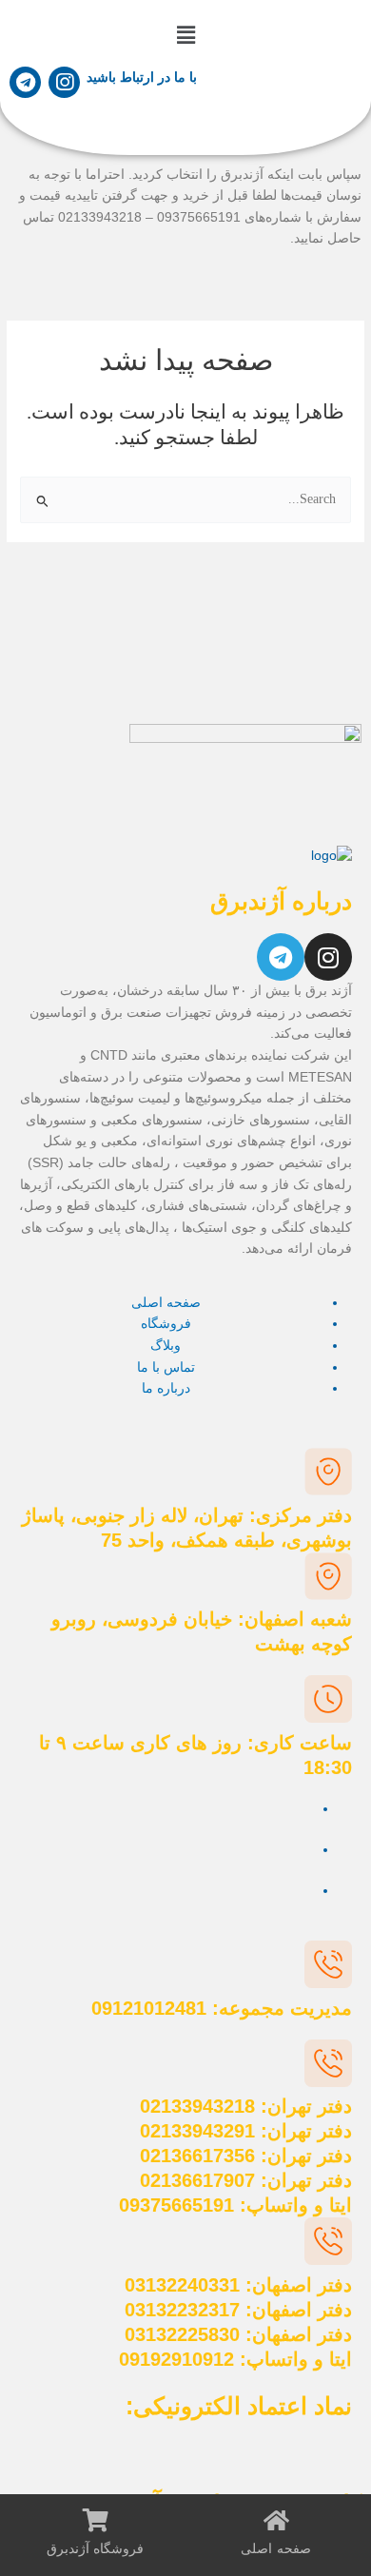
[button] (185, 36)
